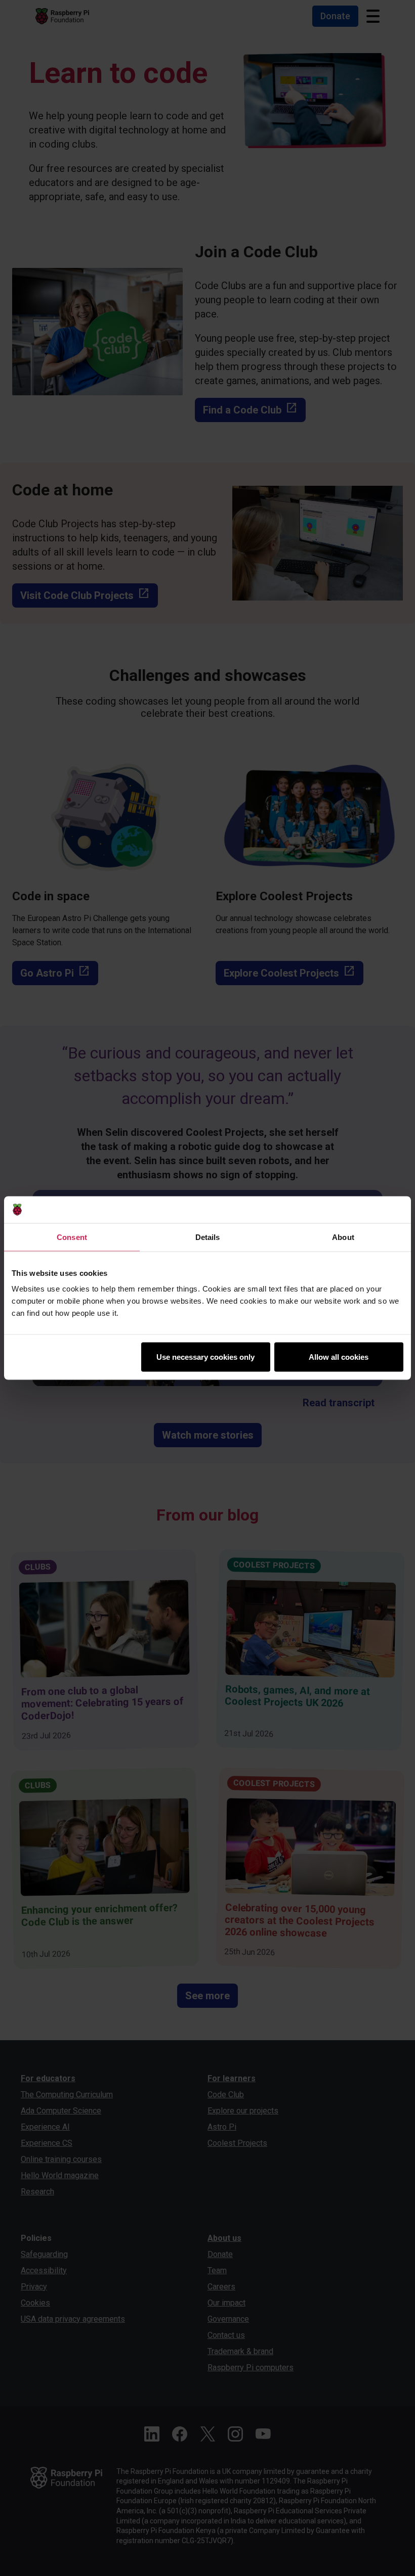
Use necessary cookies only (205, 1357)
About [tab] (343, 1237)
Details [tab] (208, 1237)
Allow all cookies (339, 1357)
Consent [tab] (72, 1237)
